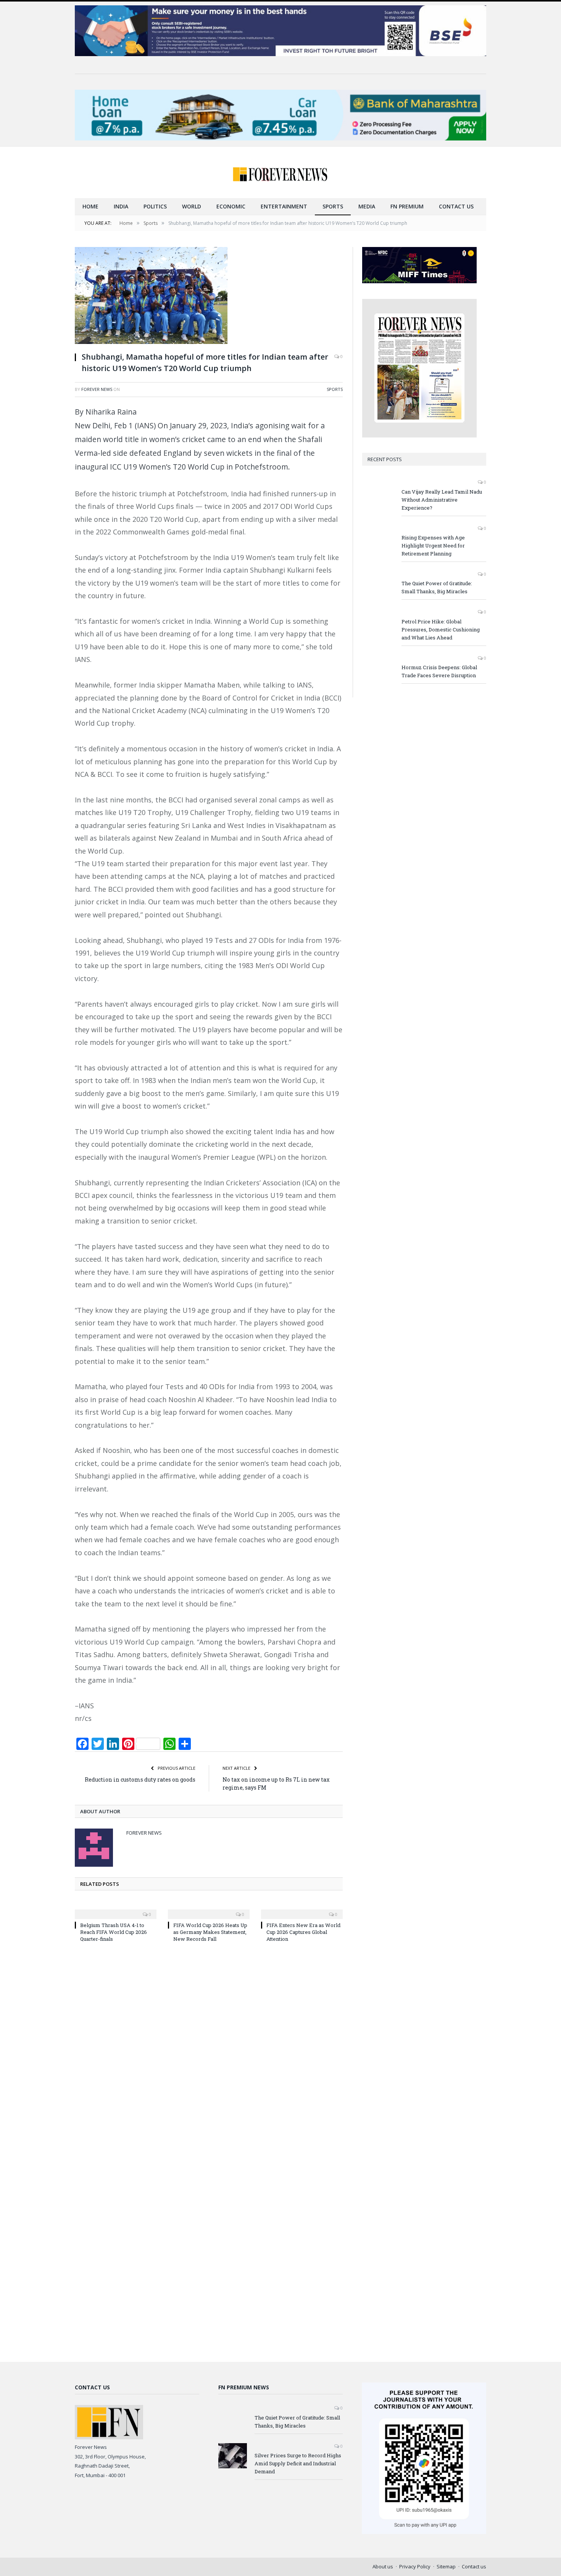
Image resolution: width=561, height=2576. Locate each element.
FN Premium (407, 206)
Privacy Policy (415, 2566)
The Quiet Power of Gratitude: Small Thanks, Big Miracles (437, 587)
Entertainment (284, 206)
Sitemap (446, 2566)
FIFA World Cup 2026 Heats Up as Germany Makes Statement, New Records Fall (210, 1932)
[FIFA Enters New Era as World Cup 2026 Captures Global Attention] (302, 1909)
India (121, 206)
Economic (231, 206)
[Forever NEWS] (280, 172)
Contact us (456, 206)
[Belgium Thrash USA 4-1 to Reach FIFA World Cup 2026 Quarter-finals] (116, 1909)
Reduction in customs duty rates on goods (140, 1779)
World (192, 206)
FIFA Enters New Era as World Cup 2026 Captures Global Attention (303, 1932)
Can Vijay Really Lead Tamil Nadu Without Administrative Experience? (442, 500)
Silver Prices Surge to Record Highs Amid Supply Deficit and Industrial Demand (298, 2463)
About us (383, 2566)
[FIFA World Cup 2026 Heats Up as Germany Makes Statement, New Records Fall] (209, 1909)
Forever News (97, 389)
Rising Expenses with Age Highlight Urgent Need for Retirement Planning (433, 546)
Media (367, 206)
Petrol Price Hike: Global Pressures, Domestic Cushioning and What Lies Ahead (441, 629)
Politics (155, 206)
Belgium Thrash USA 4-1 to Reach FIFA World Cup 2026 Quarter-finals (114, 1932)
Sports (333, 206)
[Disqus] (209, 2051)
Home (90, 206)
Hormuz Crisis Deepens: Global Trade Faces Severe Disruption (439, 671)
